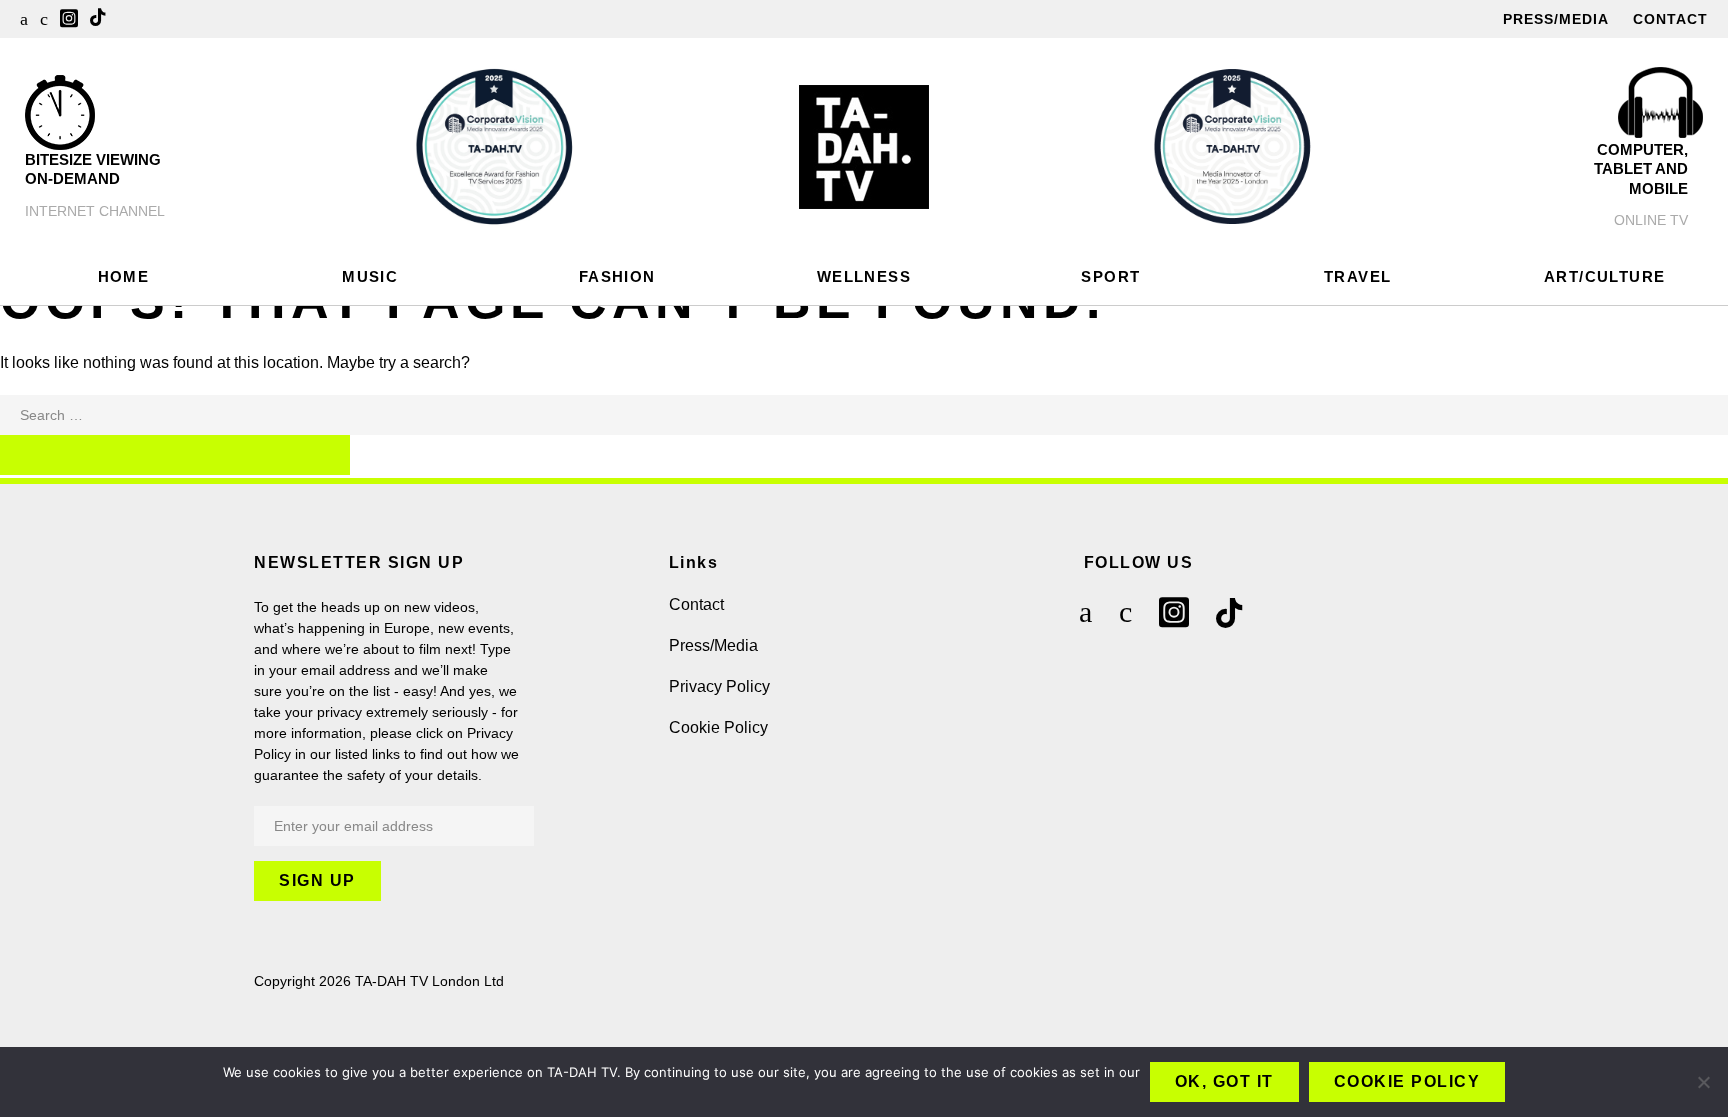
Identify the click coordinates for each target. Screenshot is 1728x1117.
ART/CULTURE (1604, 276)
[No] (1703, 1082)
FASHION (617, 276)
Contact (1670, 19)
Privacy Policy (719, 686)
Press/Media (1556, 19)
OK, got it (1224, 1081)
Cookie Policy (718, 727)
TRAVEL (1357, 276)
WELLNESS (864, 276)
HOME (124, 276)
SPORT (1110, 276)
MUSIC (370, 276)
